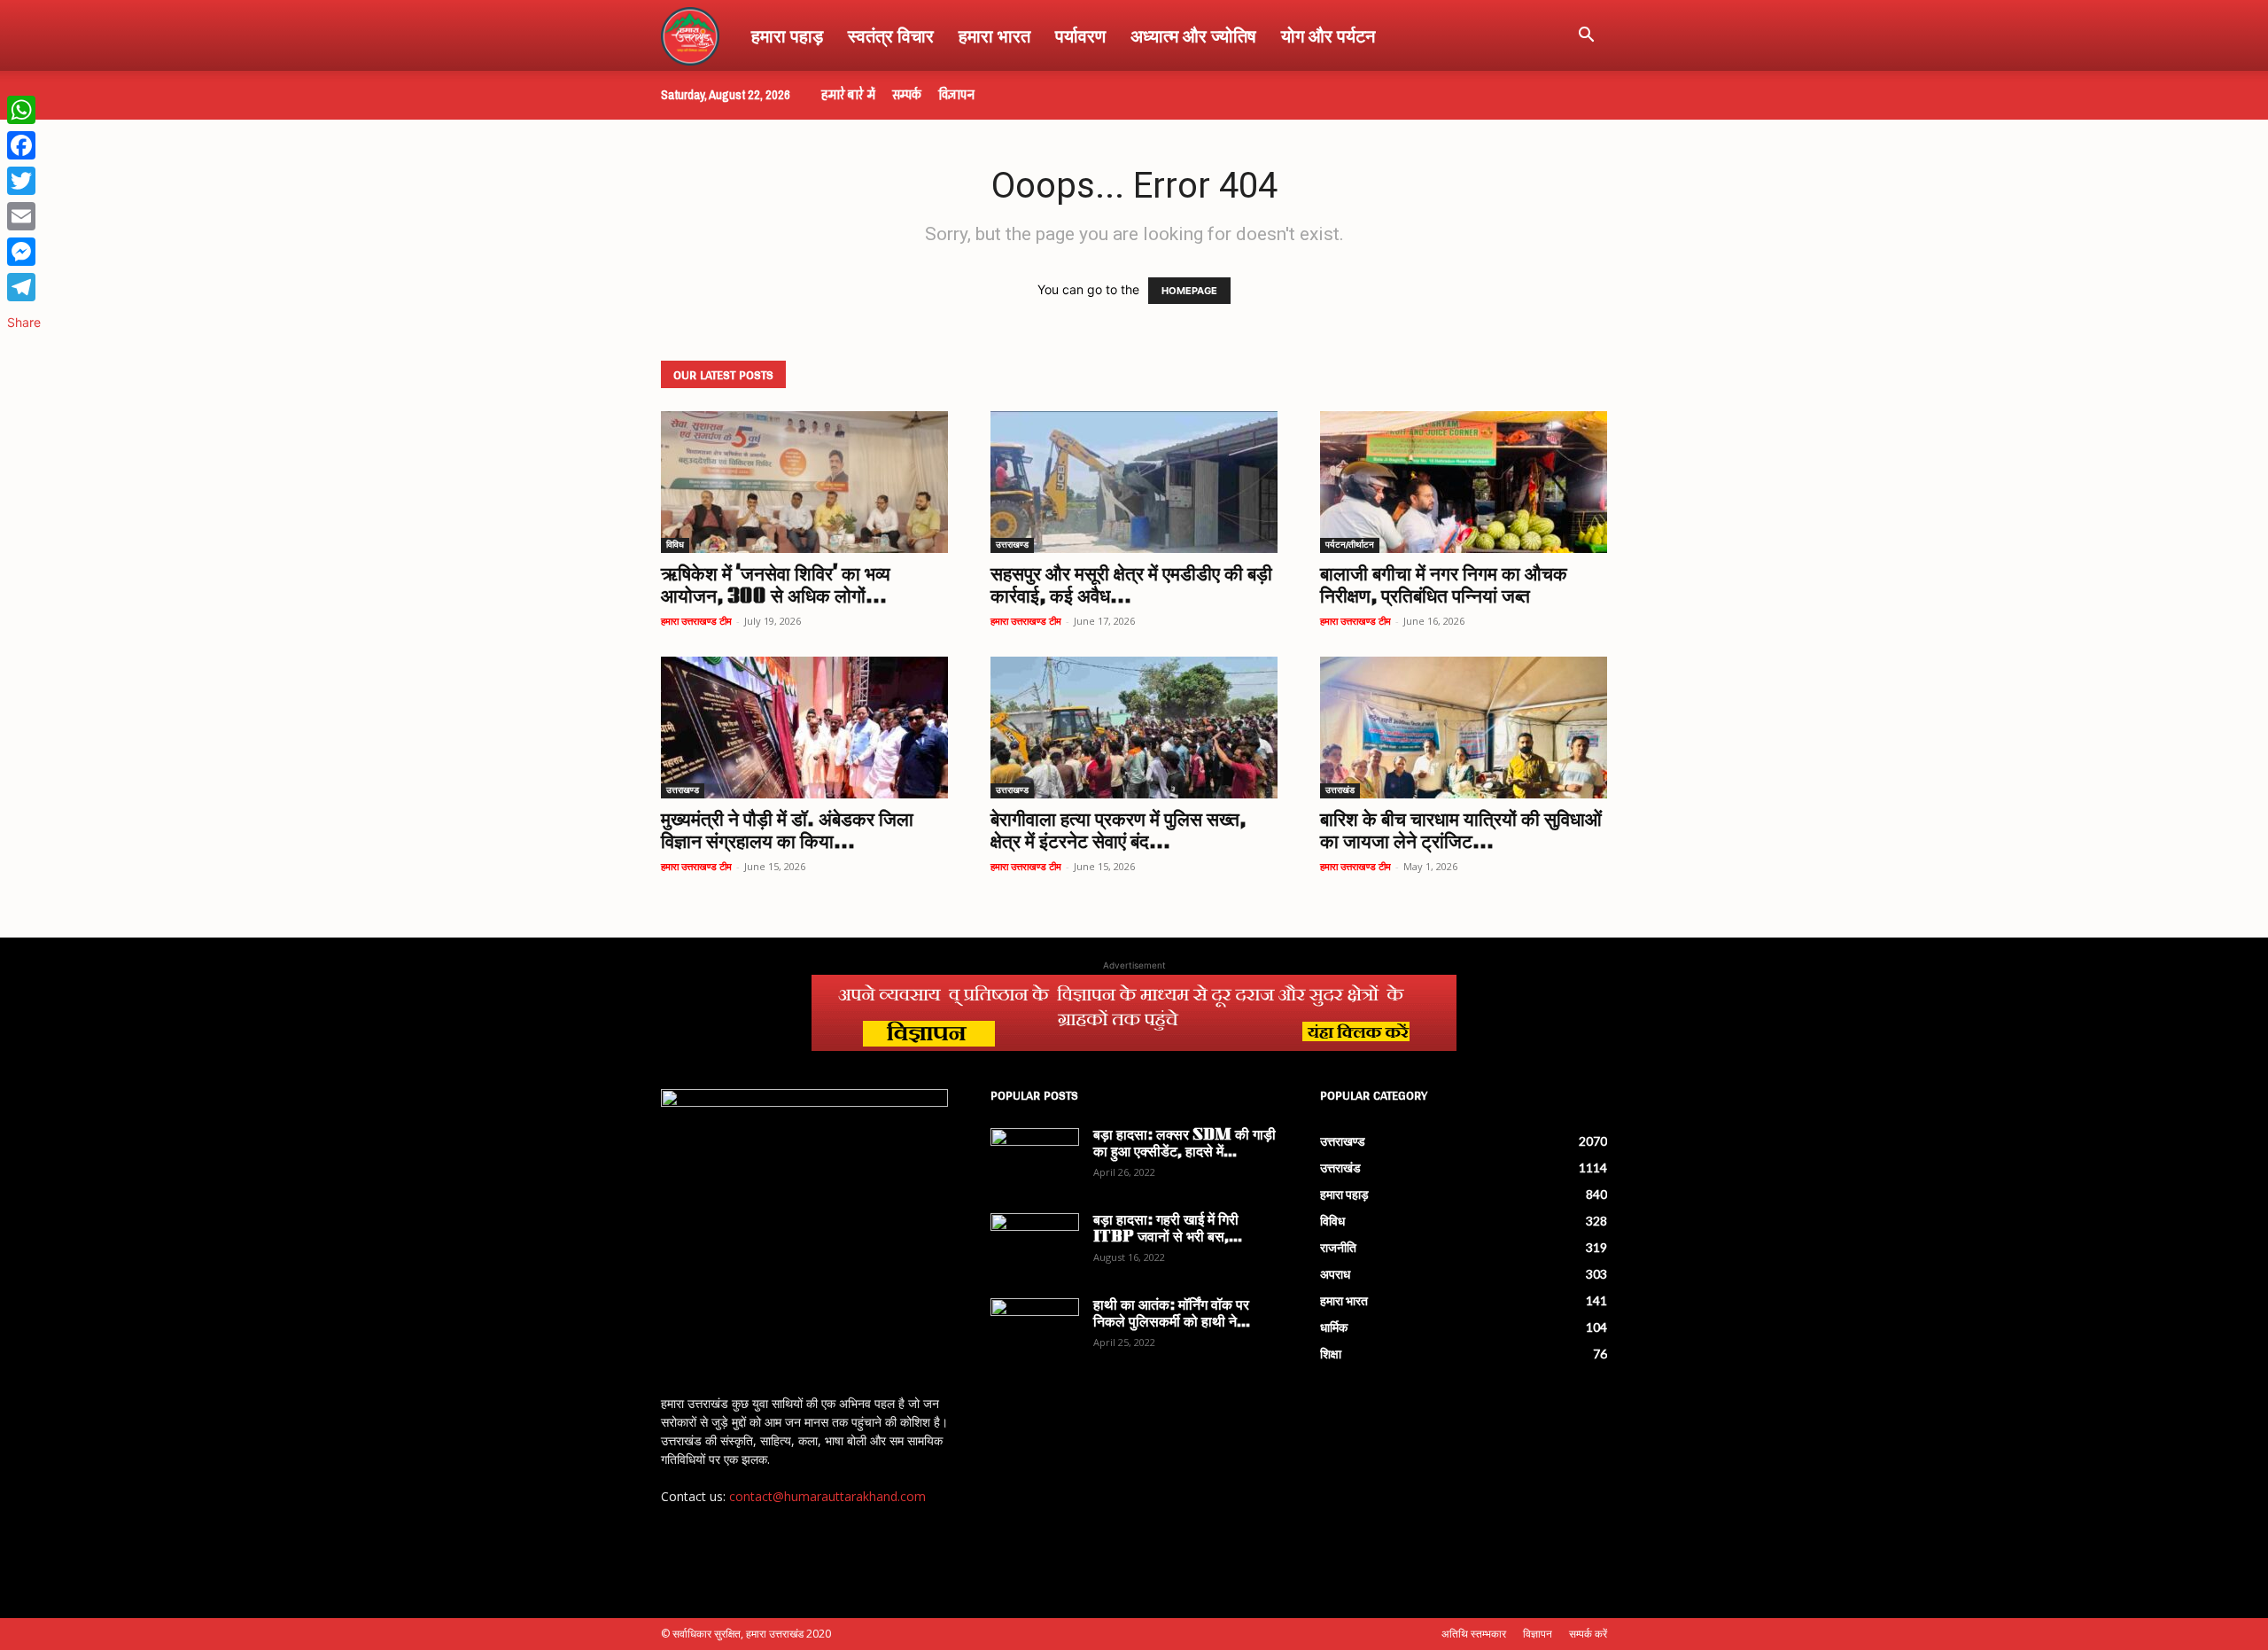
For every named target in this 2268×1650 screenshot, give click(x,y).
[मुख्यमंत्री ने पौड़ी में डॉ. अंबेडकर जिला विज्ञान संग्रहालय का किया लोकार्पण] (804, 728)
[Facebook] (24, 145)
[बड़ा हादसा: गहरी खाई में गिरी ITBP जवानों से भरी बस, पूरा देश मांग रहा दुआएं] (1035, 1244)
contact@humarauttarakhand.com (827, 1496)
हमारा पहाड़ (787, 35)
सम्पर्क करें (1588, 1634)
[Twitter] (24, 181)
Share (24, 322)
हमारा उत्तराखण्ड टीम (696, 621)
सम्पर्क (907, 95)
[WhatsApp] (24, 110)
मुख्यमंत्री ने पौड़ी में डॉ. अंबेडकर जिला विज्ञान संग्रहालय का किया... (787, 832)
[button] (1586, 37)
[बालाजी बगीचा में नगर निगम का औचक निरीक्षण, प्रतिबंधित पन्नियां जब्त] (1464, 482)
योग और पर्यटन (1328, 35)
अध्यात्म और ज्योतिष (1193, 35)
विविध (675, 545)
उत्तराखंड (1340, 791)
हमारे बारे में (848, 95)
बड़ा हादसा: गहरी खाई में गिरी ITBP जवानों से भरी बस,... (1168, 1230)
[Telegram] (24, 287)
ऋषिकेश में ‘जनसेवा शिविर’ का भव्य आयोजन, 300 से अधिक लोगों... (776, 587)
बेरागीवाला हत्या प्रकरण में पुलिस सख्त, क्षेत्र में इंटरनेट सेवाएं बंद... (1118, 832)
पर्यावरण (1080, 35)
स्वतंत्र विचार (891, 35)
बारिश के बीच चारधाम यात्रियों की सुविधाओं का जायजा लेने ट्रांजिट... (1461, 832)
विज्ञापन (956, 95)
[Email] (24, 216)
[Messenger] (24, 252)
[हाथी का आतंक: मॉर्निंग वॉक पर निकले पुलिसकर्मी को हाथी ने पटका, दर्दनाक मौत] (1035, 1329)
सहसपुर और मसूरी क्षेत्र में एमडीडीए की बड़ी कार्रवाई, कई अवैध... (1131, 587)
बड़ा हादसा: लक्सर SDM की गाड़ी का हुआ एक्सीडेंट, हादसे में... (1184, 1144)
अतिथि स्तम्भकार (1474, 1634)
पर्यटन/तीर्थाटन (1350, 545)
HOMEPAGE (1189, 291)
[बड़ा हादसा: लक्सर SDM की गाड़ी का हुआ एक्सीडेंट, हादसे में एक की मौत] (1035, 1159)
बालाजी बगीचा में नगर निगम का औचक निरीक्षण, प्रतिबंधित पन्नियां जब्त (1444, 587)
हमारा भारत (994, 35)
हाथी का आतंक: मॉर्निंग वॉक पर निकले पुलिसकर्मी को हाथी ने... (1172, 1315)
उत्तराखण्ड (1012, 545)
